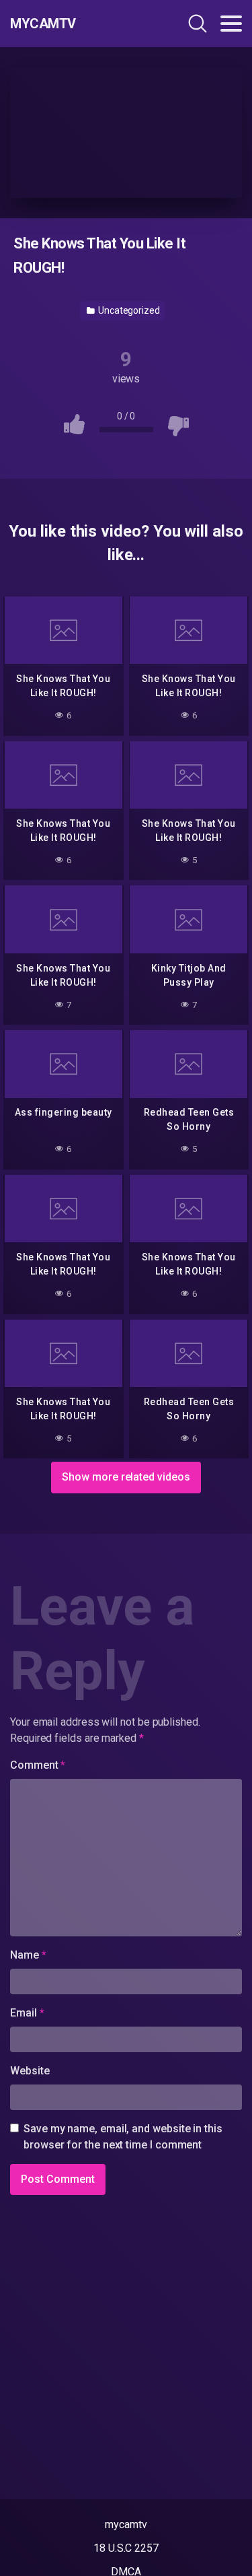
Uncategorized (128, 310)
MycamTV (43, 24)
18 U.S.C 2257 (126, 2548)
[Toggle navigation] (231, 24)
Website (30, 2071)
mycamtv (126, 2524)
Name (28, 1955)
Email (27, 2013)
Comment (38, 1765)
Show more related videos (126, 1477)
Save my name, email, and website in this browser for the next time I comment (123, 2137)
